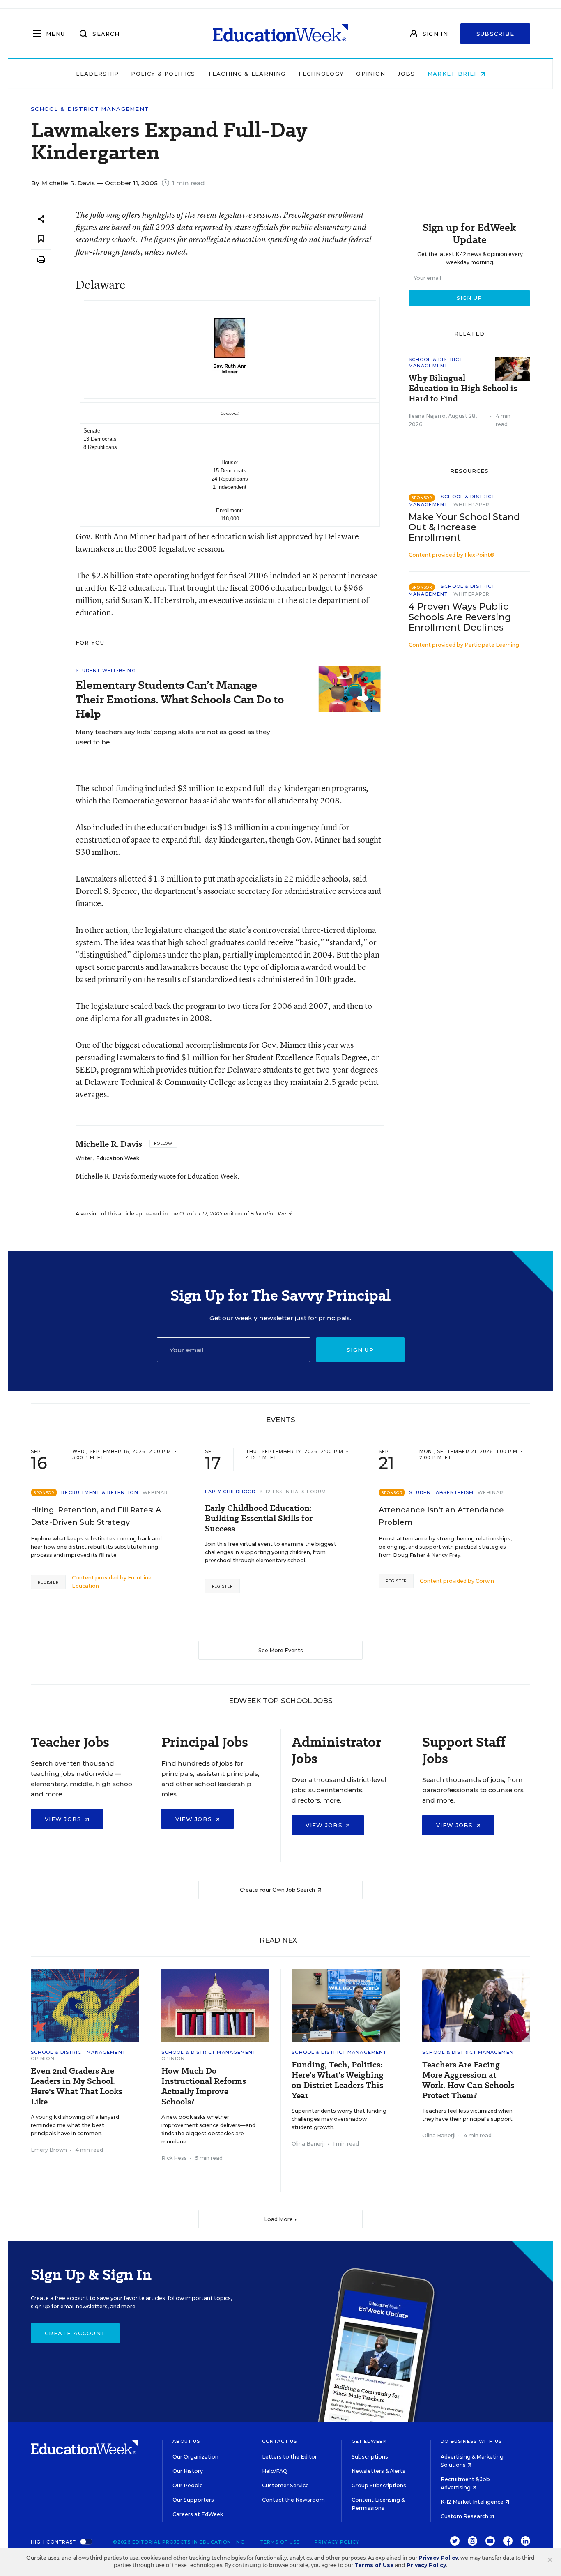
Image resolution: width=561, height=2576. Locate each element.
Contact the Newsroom (293, 2500)
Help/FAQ (275, 2471)
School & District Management (90, 109)
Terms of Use (280, 2542)
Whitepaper (471, 504)
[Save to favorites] (41, 239)
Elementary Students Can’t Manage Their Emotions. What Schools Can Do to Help (180, 699)
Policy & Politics (163, 74)
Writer (84, 1158)
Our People (188, 2485)
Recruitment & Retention (100, 1492)
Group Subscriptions (379, 2485)
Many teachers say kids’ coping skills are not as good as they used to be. (173, 737)
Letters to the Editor (290, 2457)
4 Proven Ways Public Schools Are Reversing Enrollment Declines (460, 617)
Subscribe (495, 34)
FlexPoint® (479, 555)
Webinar (155, 1492)
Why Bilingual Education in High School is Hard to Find (463, 388)
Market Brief (454, 74)
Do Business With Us (471, 2441)
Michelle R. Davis (68, 183)
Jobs (406, 74)
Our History (188, 2471)
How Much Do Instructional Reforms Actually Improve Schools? (204, 2086)
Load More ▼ (281, 2219)
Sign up (360, 1350)
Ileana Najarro (427, 416)
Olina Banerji (308, 2144)
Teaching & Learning (247, 74)
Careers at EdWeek (198, 2514)
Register (48, 1582)
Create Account (75, 2333)
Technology (321, 74)
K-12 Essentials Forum (293, 1492)
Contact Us (279, 2441)
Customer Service (285, 2485)
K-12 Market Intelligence (473, 2502)
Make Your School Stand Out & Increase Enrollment (464, 527)
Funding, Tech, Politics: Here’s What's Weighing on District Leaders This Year (338, 2080)
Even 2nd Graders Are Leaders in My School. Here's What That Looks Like (77, 2086)
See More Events (281, 1650)
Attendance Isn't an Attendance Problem (441, 1516)
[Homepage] (280, 34)
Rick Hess (174, 2158)
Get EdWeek (369, 2441)
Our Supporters (193, 2500)
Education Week (118, 1158)
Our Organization (195, 2457)
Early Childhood (230, 1492)
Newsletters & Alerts (378, 2471)
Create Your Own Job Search (278, 1890)
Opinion (371, 74)
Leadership (97, 74)
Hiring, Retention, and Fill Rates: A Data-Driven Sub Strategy (96, 1516)
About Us (186, 2441)
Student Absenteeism (441, 1492)
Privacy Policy (337, 2542)
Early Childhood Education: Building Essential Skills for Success (259, 1518)
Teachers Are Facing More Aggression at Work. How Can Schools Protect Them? (468, 2080)
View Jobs (64, 1819)
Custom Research (465, 2516)
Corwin (485, 1581)
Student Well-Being (106, 670)
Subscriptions (370, 2457)
